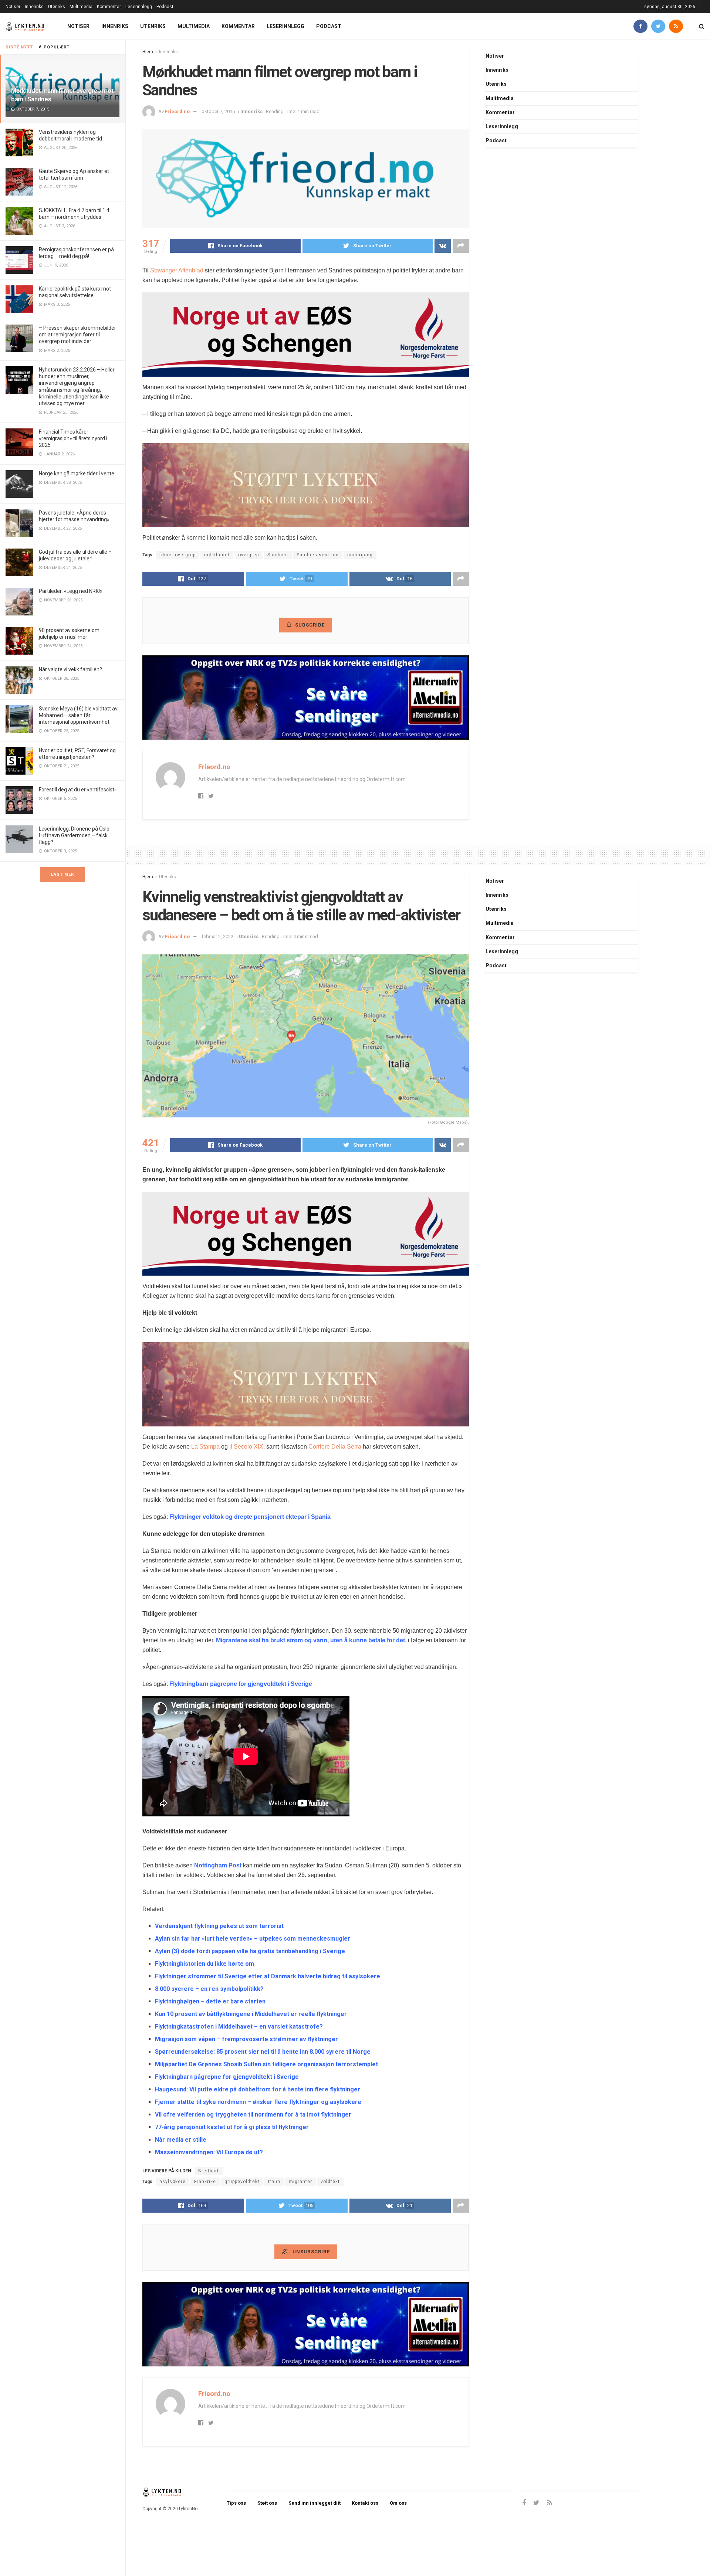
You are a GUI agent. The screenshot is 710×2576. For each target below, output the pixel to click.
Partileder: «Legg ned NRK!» (71, 591)
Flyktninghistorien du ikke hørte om (204, 1964)
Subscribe (310, 625)
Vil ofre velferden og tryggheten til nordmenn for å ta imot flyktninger (253, 2115)
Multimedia (81, 7)
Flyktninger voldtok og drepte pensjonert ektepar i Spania (250, 1517)
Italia (274, 2182)
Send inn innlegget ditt (315, 2503)
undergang (360, 555)
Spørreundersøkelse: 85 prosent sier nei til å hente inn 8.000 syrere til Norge (263, 2052)
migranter (300, 2182)
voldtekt (330, 2182)
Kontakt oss (365, 2503)
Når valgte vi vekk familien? (70, 669)
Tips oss (236, 2503)
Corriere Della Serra (335, 1447)
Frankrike (205, 2182)
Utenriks (57, 7)
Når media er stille (181, 2140)
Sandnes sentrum (318, 555)
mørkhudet (217, 555)
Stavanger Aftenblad (177, 270)
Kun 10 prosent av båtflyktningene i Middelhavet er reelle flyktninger (251, 2014)
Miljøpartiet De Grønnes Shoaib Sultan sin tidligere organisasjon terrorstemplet (266, 2064)
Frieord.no (177, 111)
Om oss (398, 2503)
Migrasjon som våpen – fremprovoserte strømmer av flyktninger (246, 2039)
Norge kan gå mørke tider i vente (77, 474)
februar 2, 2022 (217, 936)
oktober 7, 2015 (218, 111)
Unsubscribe (310, 2252)
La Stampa (205, 1447)
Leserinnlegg (139, 7)
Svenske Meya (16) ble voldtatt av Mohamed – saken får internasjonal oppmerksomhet (78, 715)
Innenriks (34, 7)
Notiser (13, 7)
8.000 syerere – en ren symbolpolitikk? (209, 1989)
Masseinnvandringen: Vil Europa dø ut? (209, 2152)
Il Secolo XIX (246, 1447)
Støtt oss (267, 2503)
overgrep (248, 555)
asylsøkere (173, 2182)
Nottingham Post (218, 1865)
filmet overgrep (177, 555)
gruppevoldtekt (242, 2182)
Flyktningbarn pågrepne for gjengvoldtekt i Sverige (241, 1684)
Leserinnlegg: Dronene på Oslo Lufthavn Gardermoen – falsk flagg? (74, 835)
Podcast (165, 7)
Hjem (148, 52)
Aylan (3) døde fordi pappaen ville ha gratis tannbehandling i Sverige (250, 1951)
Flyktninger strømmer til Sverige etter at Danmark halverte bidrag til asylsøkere (268, 1976)
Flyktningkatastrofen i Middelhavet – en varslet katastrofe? (239, 2027)
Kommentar (109, 7)
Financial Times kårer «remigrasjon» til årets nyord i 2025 (73, 438)
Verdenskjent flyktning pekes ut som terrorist (219, 1926)
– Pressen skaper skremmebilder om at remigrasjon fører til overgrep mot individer (77, 335)
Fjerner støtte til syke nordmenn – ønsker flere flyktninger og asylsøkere (258, 2102)
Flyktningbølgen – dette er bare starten (210, 2001)
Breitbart (209, 2171)
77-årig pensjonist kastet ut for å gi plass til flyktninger (232, 2127)
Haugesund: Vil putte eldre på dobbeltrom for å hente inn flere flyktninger (258, 2089)
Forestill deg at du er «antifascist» (78, 790)
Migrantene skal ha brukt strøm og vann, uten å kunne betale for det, (311, 1640)
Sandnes (278, 555)
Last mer (62, 874)
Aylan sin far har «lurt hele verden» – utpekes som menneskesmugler (253, 1939)
